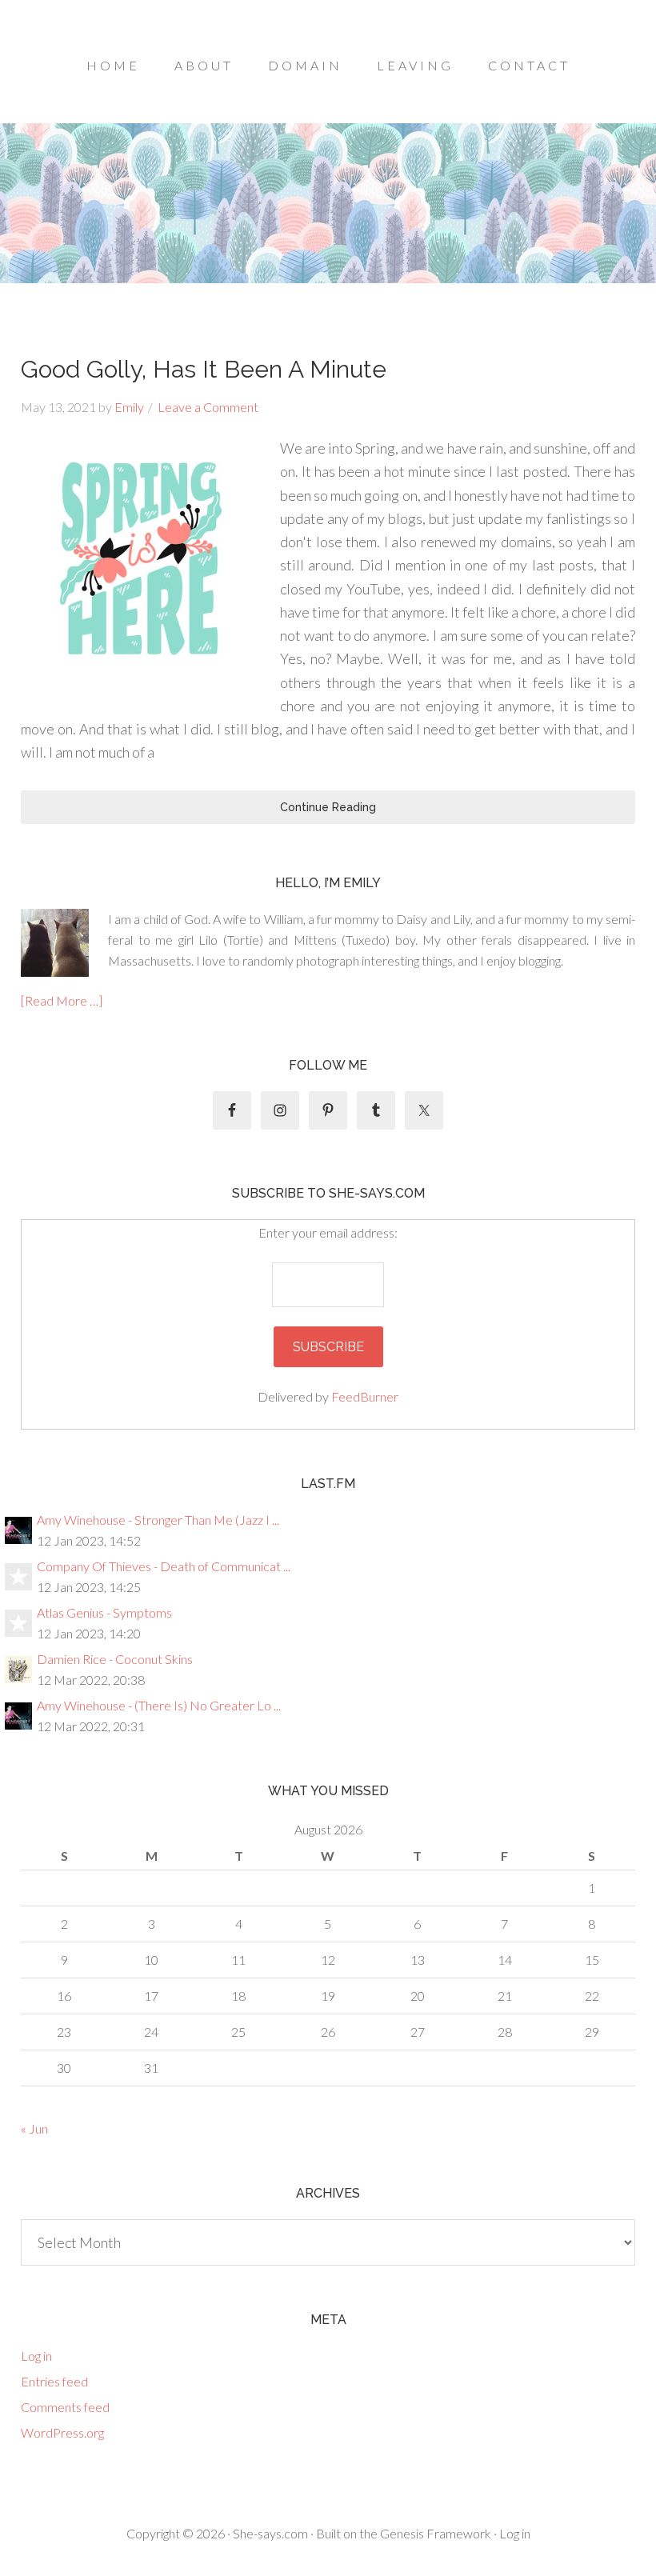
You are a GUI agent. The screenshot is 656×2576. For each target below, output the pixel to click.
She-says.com (270, 2533)
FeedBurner (365, 1396)
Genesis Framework (436, 2533)
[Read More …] (62, 1000)
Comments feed (65, 2407)
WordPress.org (62, 2432)
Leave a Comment (208, 407)
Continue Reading (328, 807)
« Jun (34, 2128)
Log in (36, 2356)
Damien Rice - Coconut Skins (115, 1659)
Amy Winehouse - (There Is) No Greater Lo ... (159, 1705)
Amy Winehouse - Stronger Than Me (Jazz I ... (158, 1520)
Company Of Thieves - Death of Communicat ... (164, 1566)
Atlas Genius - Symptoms (104, 1612)
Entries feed (54, 2381)
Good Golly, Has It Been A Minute (204, 369)
